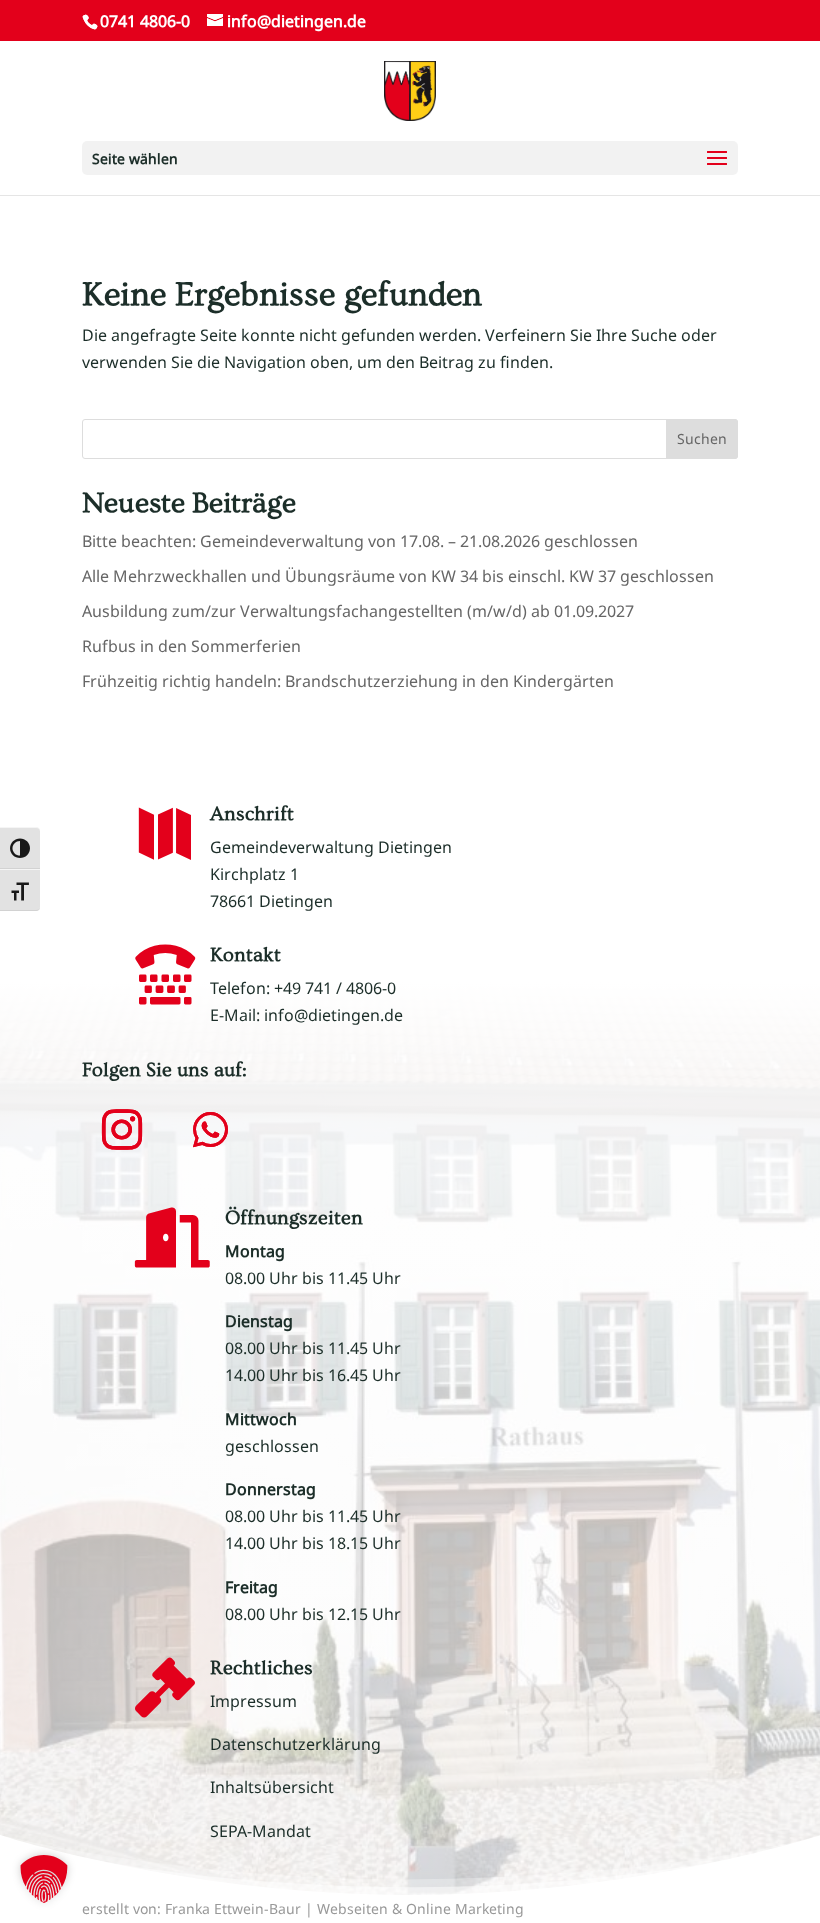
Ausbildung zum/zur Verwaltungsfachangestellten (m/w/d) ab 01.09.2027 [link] (358, 611)
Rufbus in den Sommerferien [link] (191, 646)
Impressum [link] (253, 1701)
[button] (410, 158)
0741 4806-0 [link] (145, 21)
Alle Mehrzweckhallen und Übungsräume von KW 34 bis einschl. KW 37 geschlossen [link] (398, 576)
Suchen (702, 438)
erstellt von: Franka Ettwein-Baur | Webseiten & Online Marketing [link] (303, 1908)
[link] (409, 89)
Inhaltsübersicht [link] (272, 1787)
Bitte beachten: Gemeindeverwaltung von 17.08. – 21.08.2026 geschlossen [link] (360, 541)
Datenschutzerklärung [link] (295, 1744)
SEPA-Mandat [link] (260, 1831)
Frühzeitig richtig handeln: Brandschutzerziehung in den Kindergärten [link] (348, 681)
